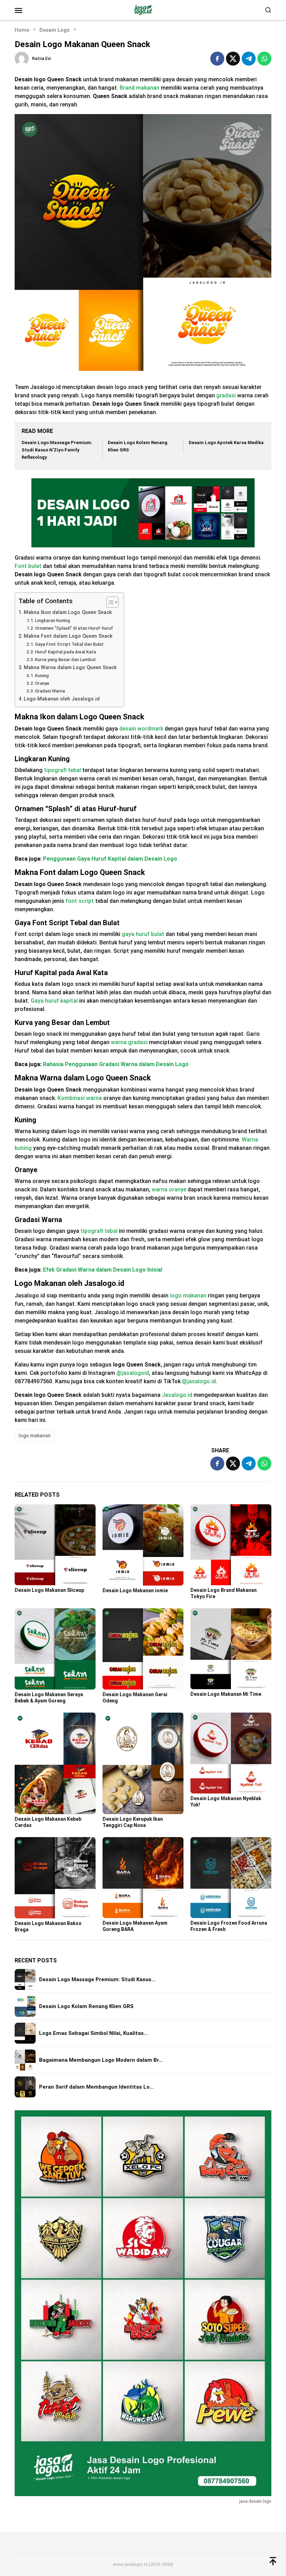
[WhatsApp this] (264, 59)
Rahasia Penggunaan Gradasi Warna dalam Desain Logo (116, 1064)
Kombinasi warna (80, 1098)
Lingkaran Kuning (52, 620)
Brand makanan (140, 88)
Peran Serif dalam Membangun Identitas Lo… (96, 2087)
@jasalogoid (133, 1373)
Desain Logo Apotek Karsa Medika (226, 443)
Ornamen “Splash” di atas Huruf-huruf (74, 628)
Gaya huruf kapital (54, 1001)
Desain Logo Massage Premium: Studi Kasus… (97, 1979)
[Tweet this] (233, 59)
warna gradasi (129, 1042)
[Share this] (217, 59)
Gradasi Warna (50, 691)
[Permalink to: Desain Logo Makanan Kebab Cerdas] (55, 1763)
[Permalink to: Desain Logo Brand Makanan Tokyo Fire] (231, 1545)
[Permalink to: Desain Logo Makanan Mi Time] (231, 1649)
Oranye (42, 683)
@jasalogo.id (199, 1381)
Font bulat (28, 566)
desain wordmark (141, 729)
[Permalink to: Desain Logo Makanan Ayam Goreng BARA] (143, 1878)
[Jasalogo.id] (143, 10)
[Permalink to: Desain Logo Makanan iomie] (143, 1545)
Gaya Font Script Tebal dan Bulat (69, 644)
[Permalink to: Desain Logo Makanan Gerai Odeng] (143, 1649)
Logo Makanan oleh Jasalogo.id (62, 699)
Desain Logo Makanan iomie (135, 1590)
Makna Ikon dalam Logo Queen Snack (68, 612)
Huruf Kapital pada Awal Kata (65, 652)
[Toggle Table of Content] (109, 602)
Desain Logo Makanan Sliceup (49, 1590)
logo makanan (188, 1296)
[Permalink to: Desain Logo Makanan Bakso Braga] (55, 1878)
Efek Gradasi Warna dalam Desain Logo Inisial (103, 1270)
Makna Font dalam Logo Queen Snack (68, 636)
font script (80, 901)
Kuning (42, 676)
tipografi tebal (62, 770)
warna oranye (169, 1189)
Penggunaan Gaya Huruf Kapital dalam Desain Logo (110, 859)
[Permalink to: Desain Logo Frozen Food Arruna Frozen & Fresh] (231, 1878)
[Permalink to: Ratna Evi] (22, 58)
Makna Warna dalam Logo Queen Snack (70, 668)
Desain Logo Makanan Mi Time (226, 1694)
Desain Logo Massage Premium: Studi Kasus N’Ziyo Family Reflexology (57, 450)
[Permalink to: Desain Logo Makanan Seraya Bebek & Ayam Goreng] (55, 1649)
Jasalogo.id (177, 1395)
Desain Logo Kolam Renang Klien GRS (86, 2006)
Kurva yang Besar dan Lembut (65, 660)
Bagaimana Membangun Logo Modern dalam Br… (101, 2060)
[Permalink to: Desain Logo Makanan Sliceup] (55, 1545)
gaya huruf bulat (143, 934)
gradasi (226, 395)
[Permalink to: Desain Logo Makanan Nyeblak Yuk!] (231, 1753)
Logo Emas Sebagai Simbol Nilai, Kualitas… (93, 2033)
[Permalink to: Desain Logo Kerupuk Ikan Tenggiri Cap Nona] (143, 1763)
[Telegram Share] (249, 59)
